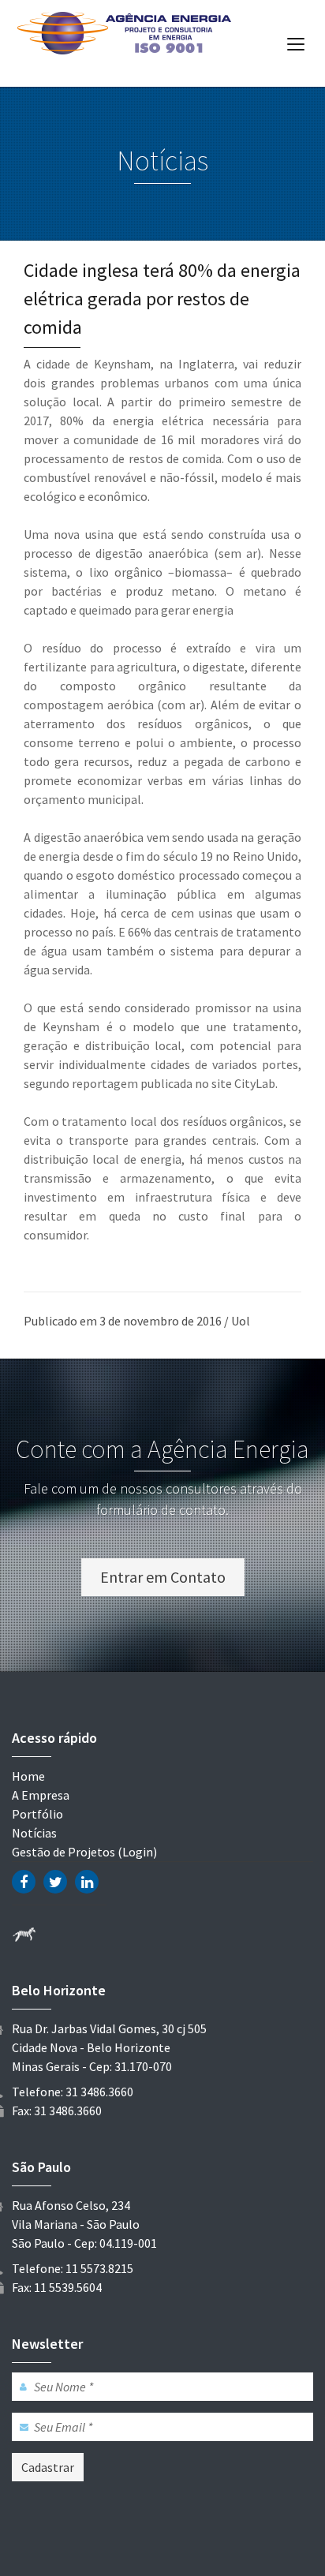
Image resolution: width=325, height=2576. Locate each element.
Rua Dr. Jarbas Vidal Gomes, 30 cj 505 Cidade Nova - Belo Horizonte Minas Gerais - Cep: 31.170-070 (109, 2047)
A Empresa (41, 1795)
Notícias (34, 1833)
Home (28, 1776)
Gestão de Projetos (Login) (84, 1852)
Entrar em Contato (163, 1577)
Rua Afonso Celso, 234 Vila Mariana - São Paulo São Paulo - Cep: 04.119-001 (84, 2224)
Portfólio (37, 1814)
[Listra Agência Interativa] (24, 1934)
